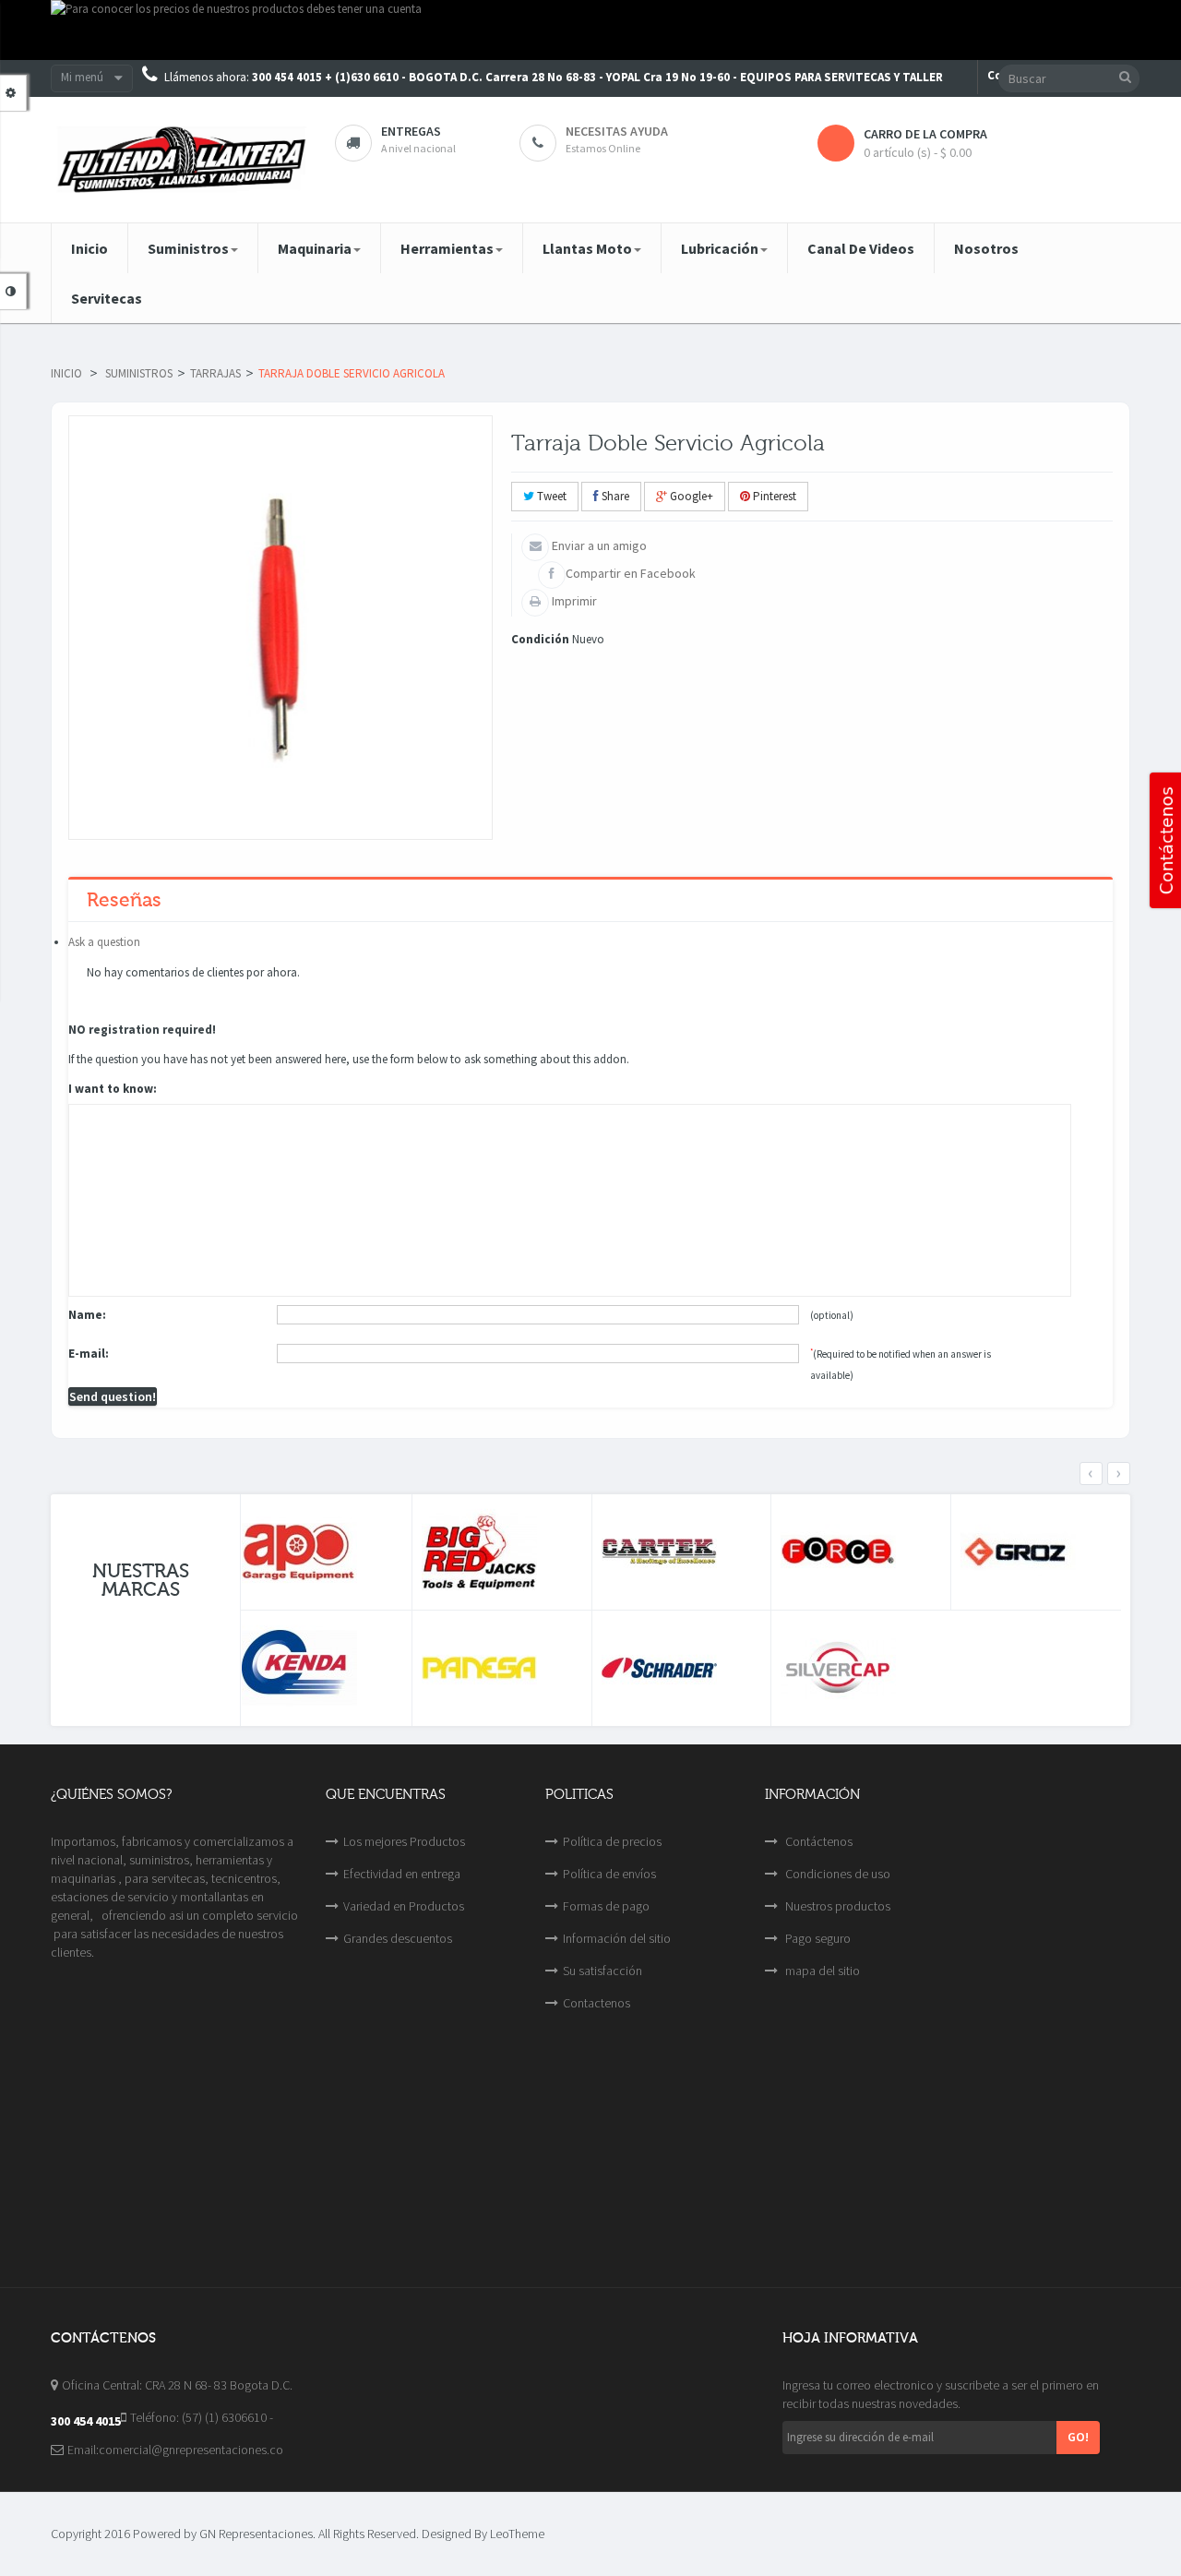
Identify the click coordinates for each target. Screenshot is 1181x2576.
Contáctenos (817, 1841)
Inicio (66, 373)
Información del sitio (617, 1938)
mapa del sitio (821, 1971)
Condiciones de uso (836, 1874)
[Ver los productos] (322, 1552)
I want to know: (113, 1089)
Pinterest (773, 496)
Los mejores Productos (404, 1841)
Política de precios (612, 1841)
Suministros (139, 373)
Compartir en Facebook (631, 573)
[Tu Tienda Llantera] (179, 160)
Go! (1078, 2437)
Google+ (690, 496)
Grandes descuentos (398, 1938)
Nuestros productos (836, 1906)
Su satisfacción (602, 1971)
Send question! (113, 1396)
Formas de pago (606, 1906)
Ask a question (104, 942)
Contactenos (596, 2003)
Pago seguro (817, 1938)
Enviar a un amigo (598, 545)
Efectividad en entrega (402, 1874)
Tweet (550, 496)
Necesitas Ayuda (617, 131)
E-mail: (89, 1354)
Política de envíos (609, 1874)
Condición (540, 639)
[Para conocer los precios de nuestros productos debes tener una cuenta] (590, 30)
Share (614, 496)
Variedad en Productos (404, 1906)
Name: (87, 1315)
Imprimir (573, 601)
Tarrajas (215, 373)
